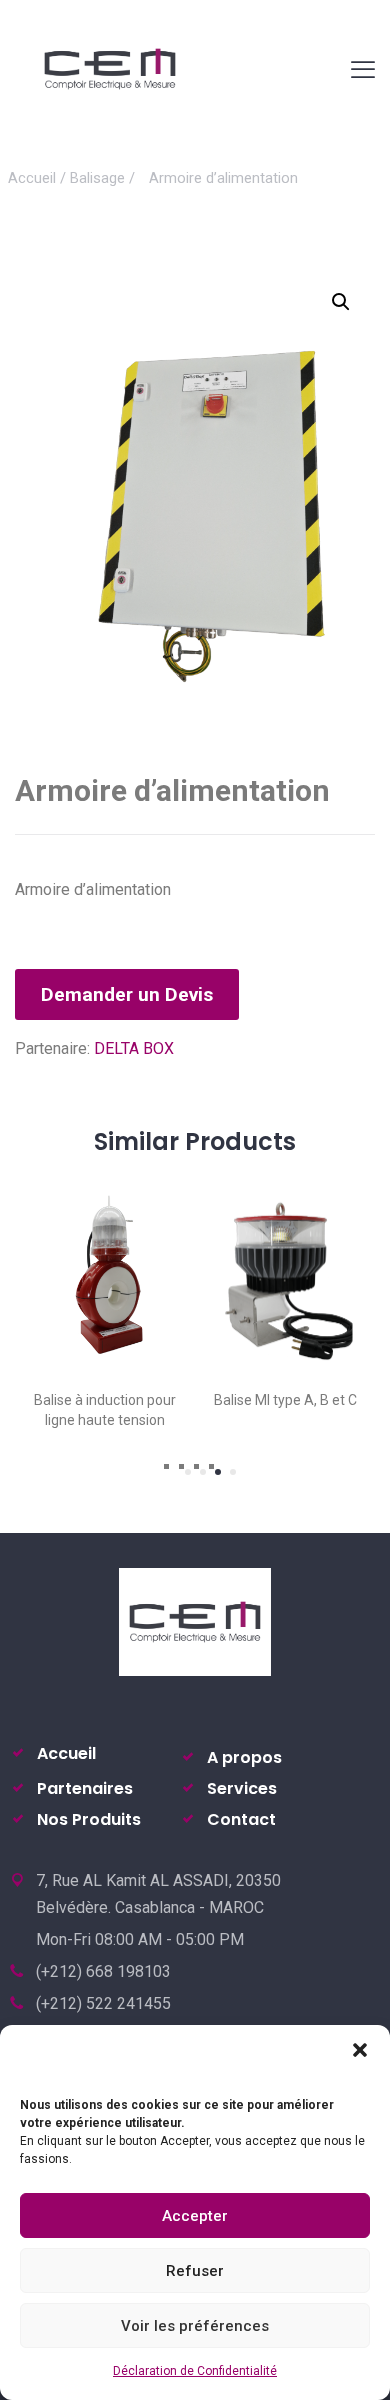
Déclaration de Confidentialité (195, 2371)
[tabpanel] (201, 1292)
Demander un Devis (127, 994)
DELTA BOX (134, 1048)
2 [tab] (203, 1472)
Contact (241, 1819)
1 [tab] (188, 1472)
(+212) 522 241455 (103, 2003)
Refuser (195, 2271)
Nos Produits (89, 1819)
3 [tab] (218, 1472)
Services (242, 1788)
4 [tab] (233, 1472)
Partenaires (85, 1788)
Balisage (97, 178)
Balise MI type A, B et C (200, 1400)
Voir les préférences (195, 2326)
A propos (244, 1757)
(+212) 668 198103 (103, 1971)
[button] (360, 2050)
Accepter (195, 2216)
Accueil (32, 178)
